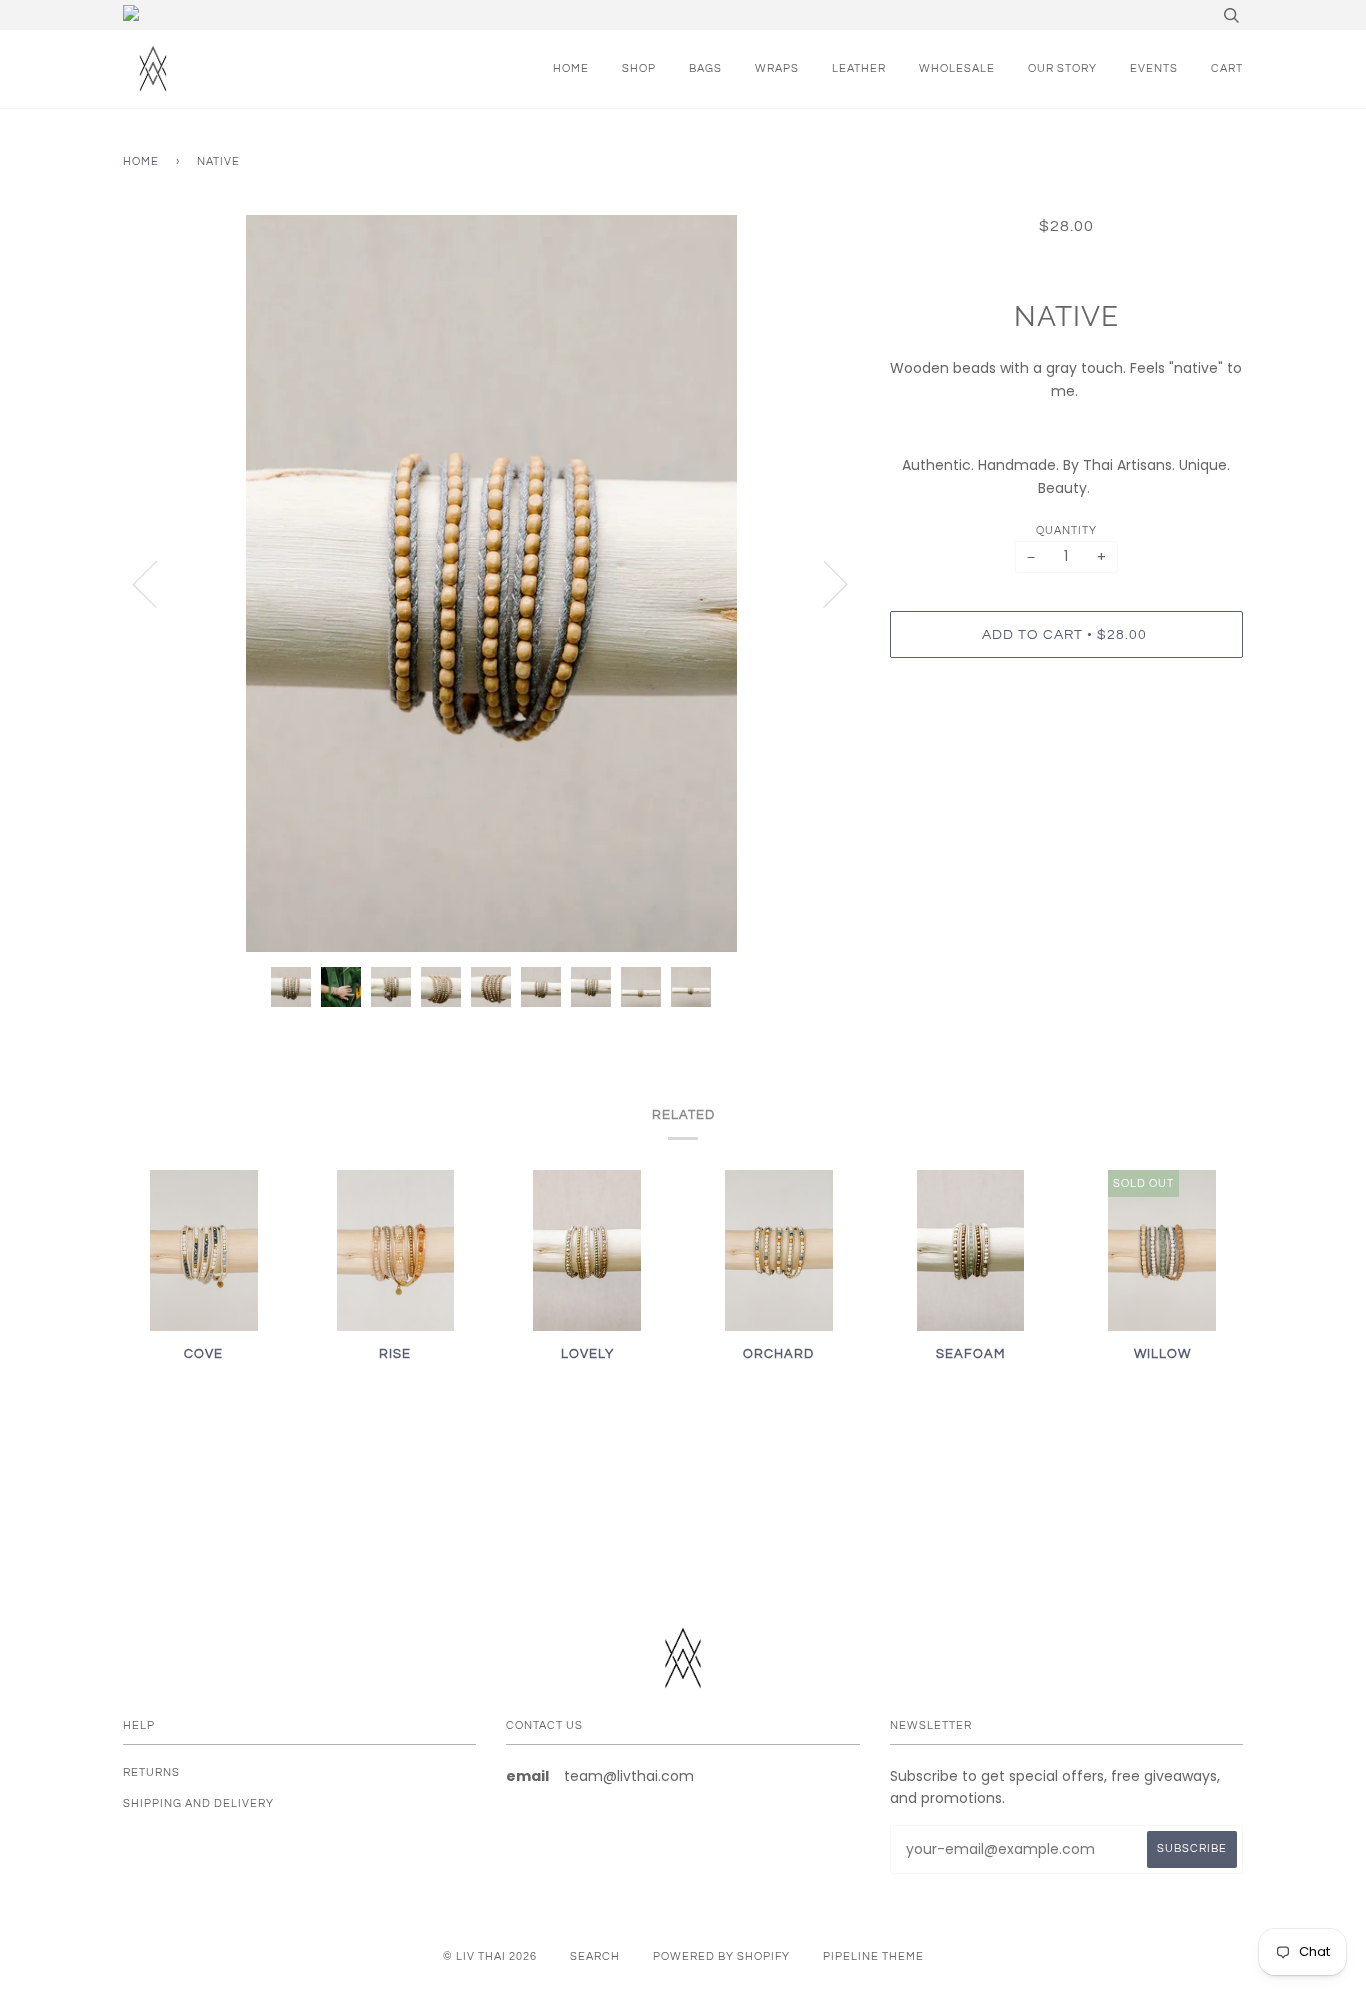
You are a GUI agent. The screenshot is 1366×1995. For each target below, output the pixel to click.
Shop (639, 68)
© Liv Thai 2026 (490, 1956)
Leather (859, 68)
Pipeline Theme (873, 1956)
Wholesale (957, 68)
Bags (705, 68)
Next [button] (823, 583)
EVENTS (1154, 68)
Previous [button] (157, 583)
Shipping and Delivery (198, 1803)
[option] (491, 583)
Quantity (1066, 530)
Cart (1227, 68)
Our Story (1062, 68)
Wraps (777, 68)
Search (595, 1956)
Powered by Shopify (721, 1956)
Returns (151, 1772)
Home (571, 68)
